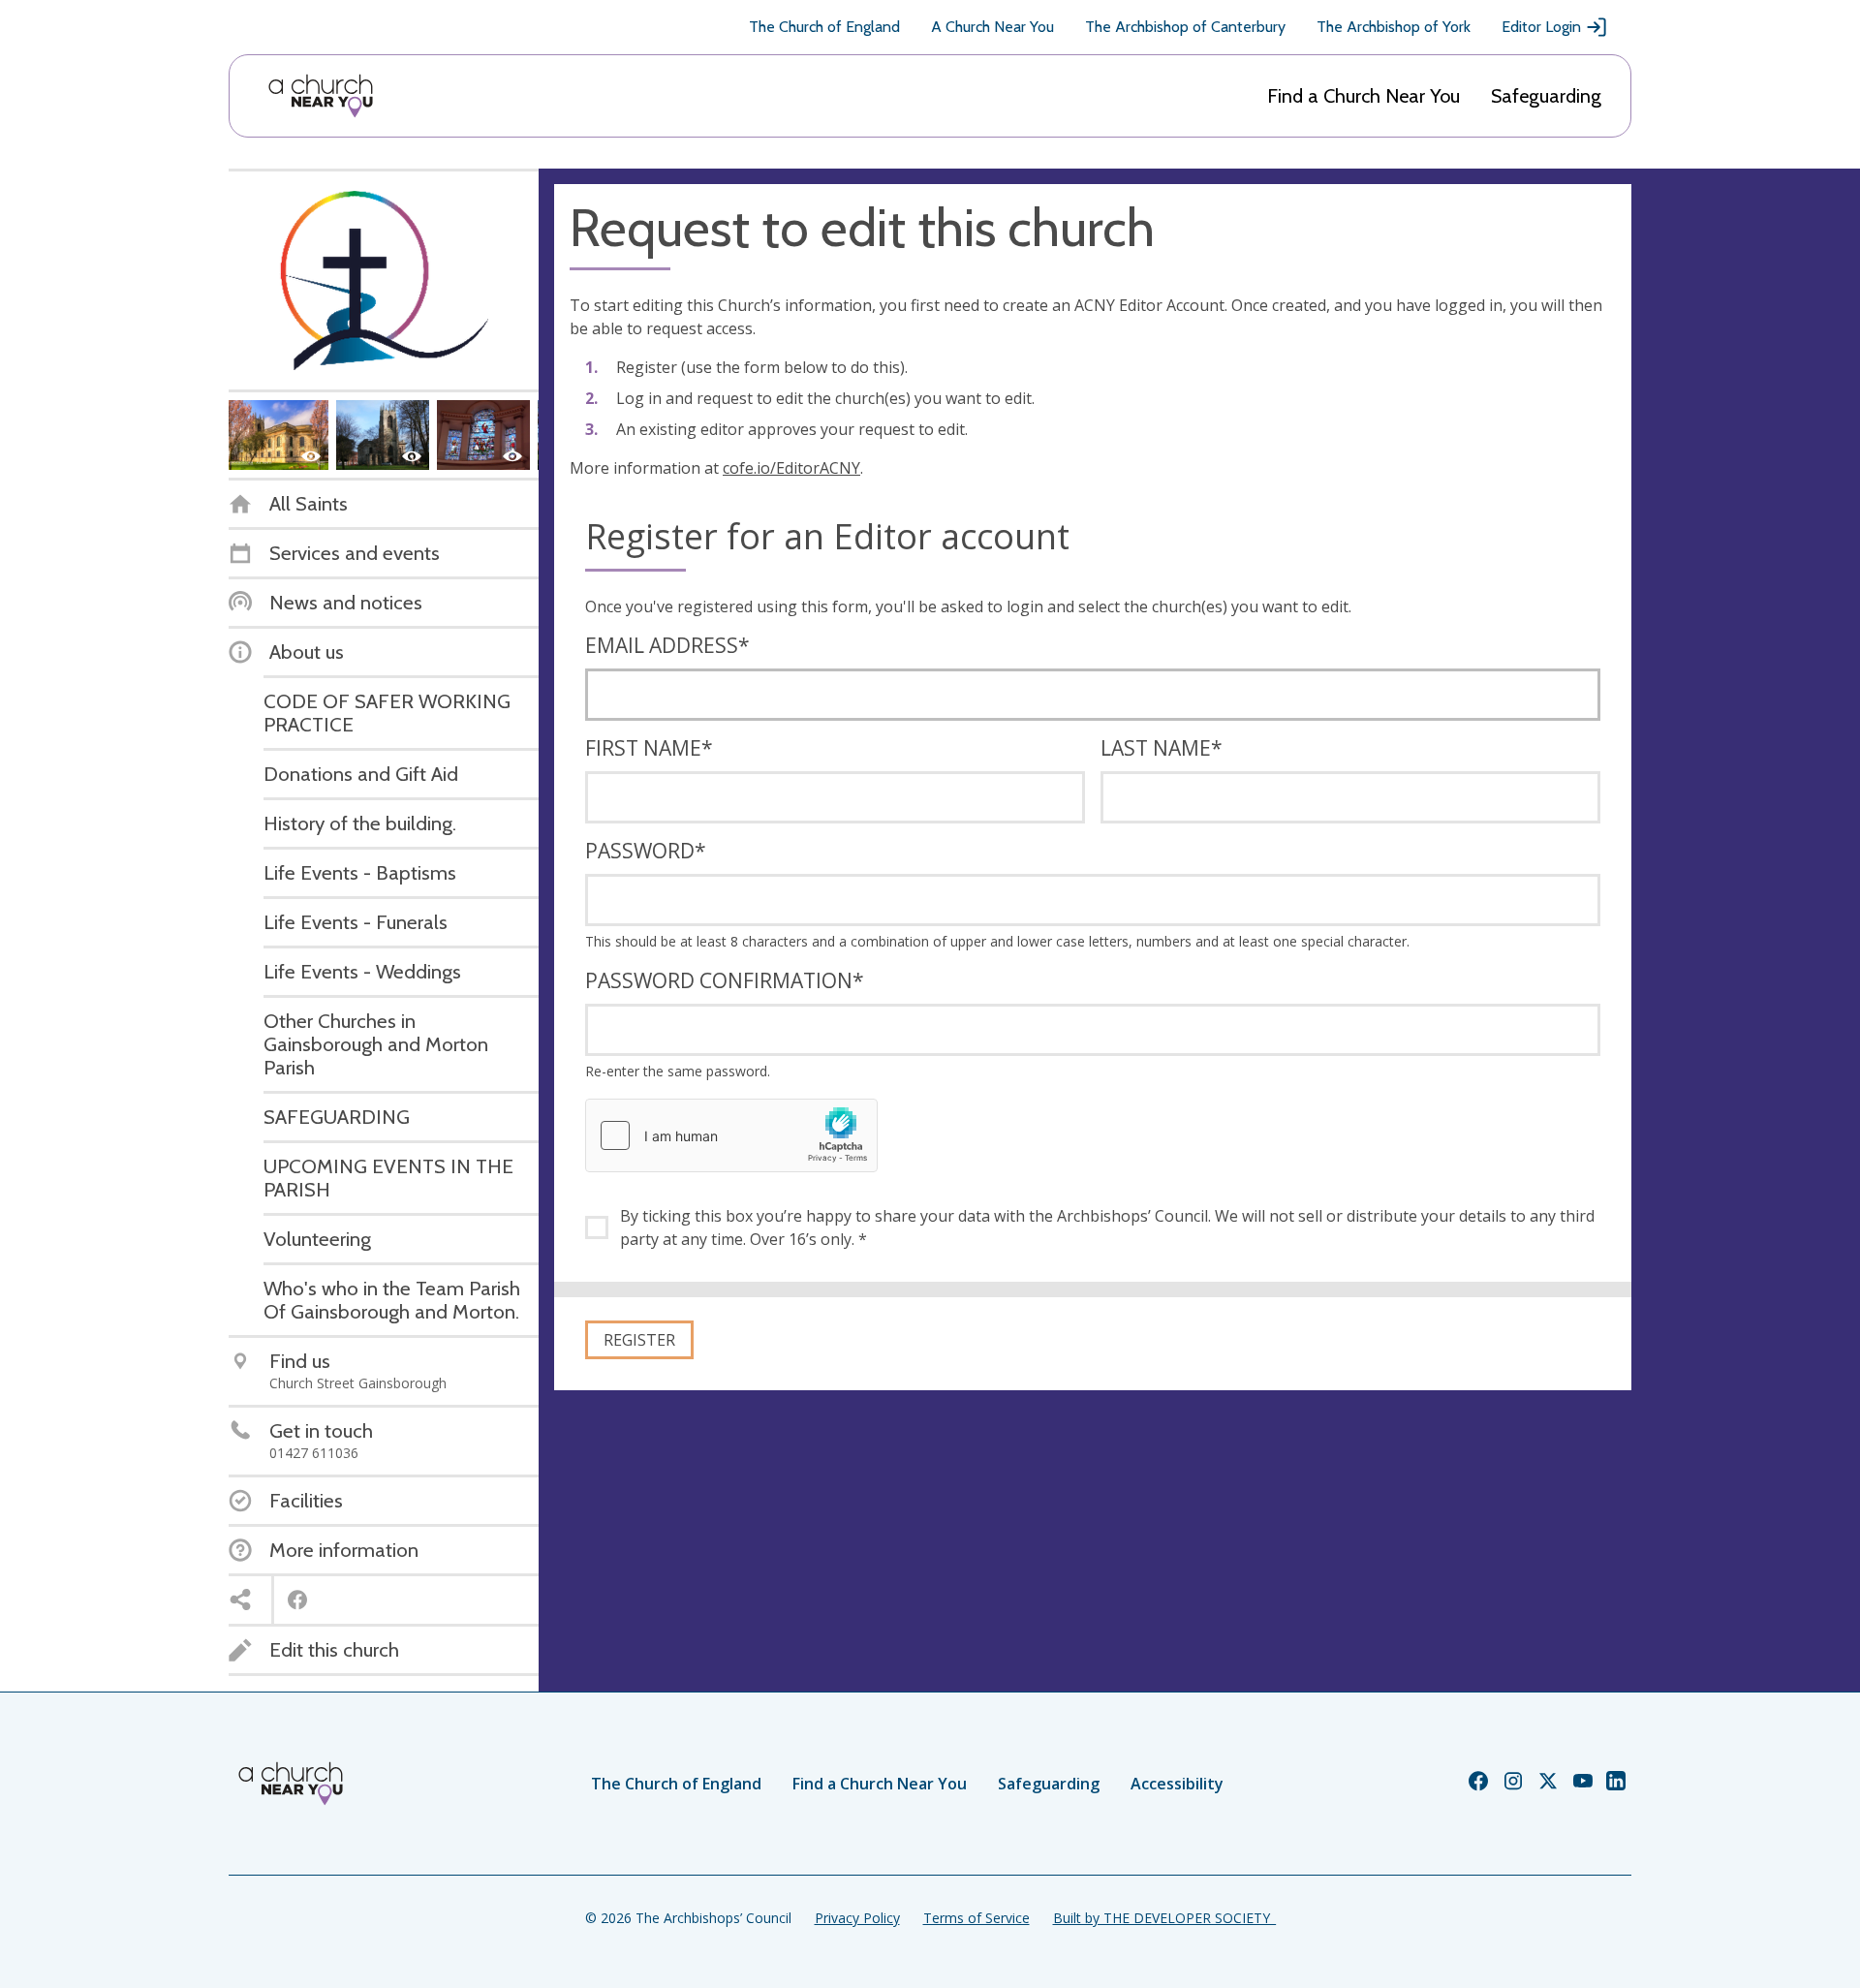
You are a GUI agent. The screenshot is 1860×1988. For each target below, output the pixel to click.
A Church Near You (992, 27)
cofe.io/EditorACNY (791, 468)
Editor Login (1541, 27)
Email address (667, 645)
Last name (1162, 748)
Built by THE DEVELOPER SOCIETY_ (1164, 1918)
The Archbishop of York (1394, 27)
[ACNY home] (321, 96)
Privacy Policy (857, 1918)
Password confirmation (725, 980)
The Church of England (824, 27)
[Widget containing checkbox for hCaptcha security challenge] (731, 1135)
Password (646, 851)
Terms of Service (976, 1918)
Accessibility (1177, 1784)
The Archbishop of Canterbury (1185, 27)
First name (649, 748)
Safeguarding (1546, 96)
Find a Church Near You (1364, 96)
